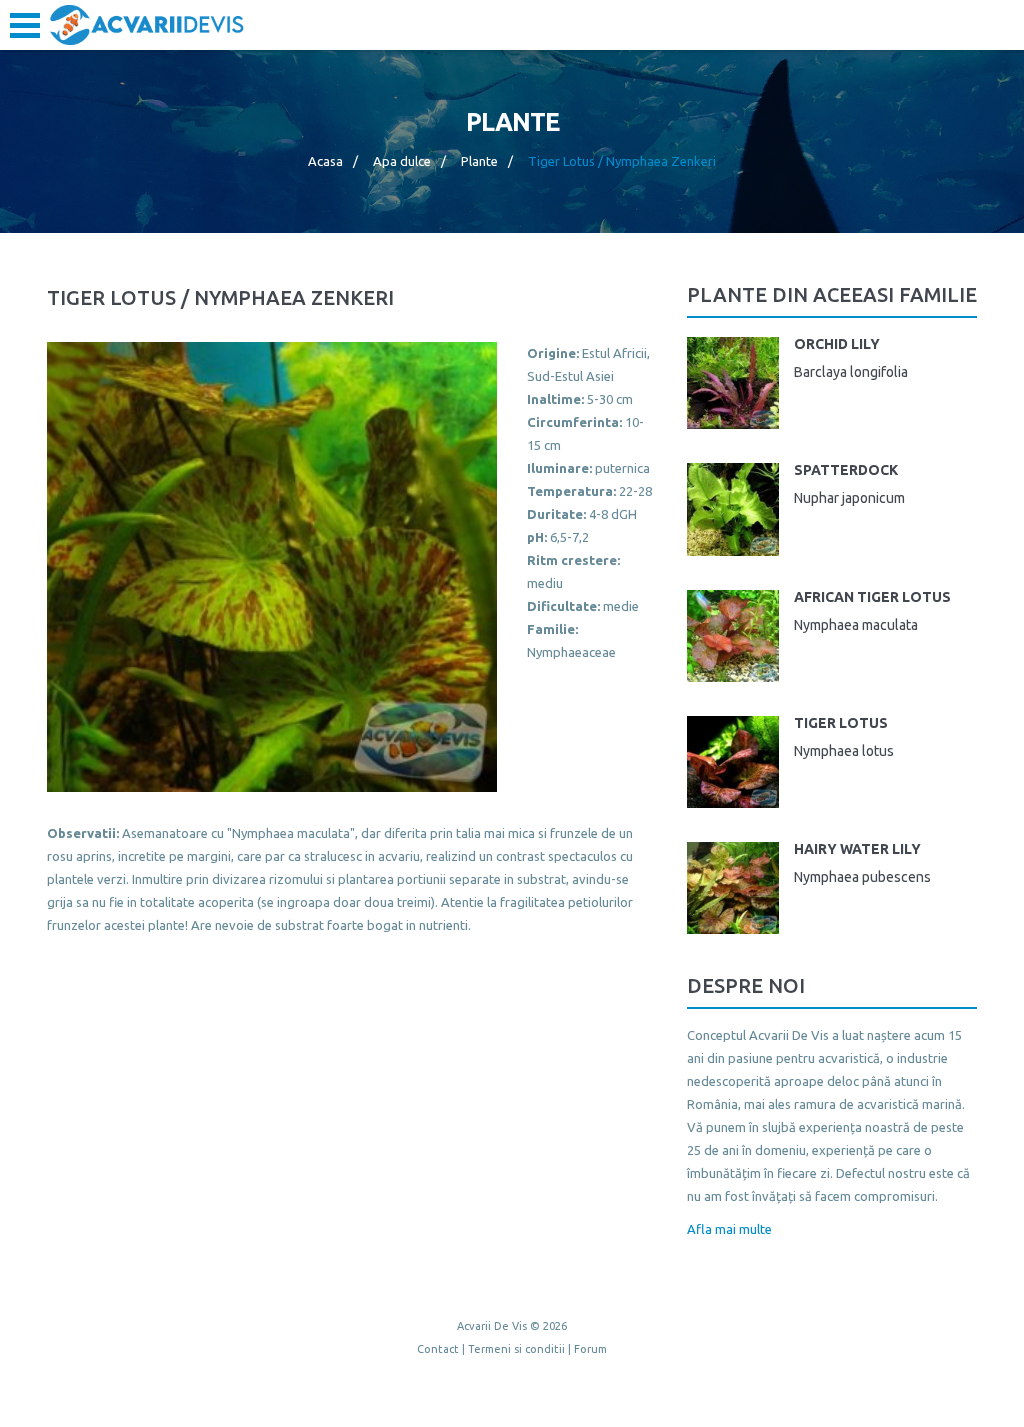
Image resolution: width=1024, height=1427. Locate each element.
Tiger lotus (841, 723)
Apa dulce (402, 161)
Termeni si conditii (516, 1349)
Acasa (325, 161)
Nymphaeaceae (571, 652)
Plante (479, 161)
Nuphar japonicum (849, 498)
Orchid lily (837, 344)
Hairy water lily (857, 849)
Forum (590, 1349)
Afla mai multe (729, 1229)
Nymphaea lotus (844, 751)
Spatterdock (846, 470)
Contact (438, 1349)
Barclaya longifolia (851, 372)
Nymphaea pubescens (862, 877)
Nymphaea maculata (856, 625)
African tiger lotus (872, 597)
